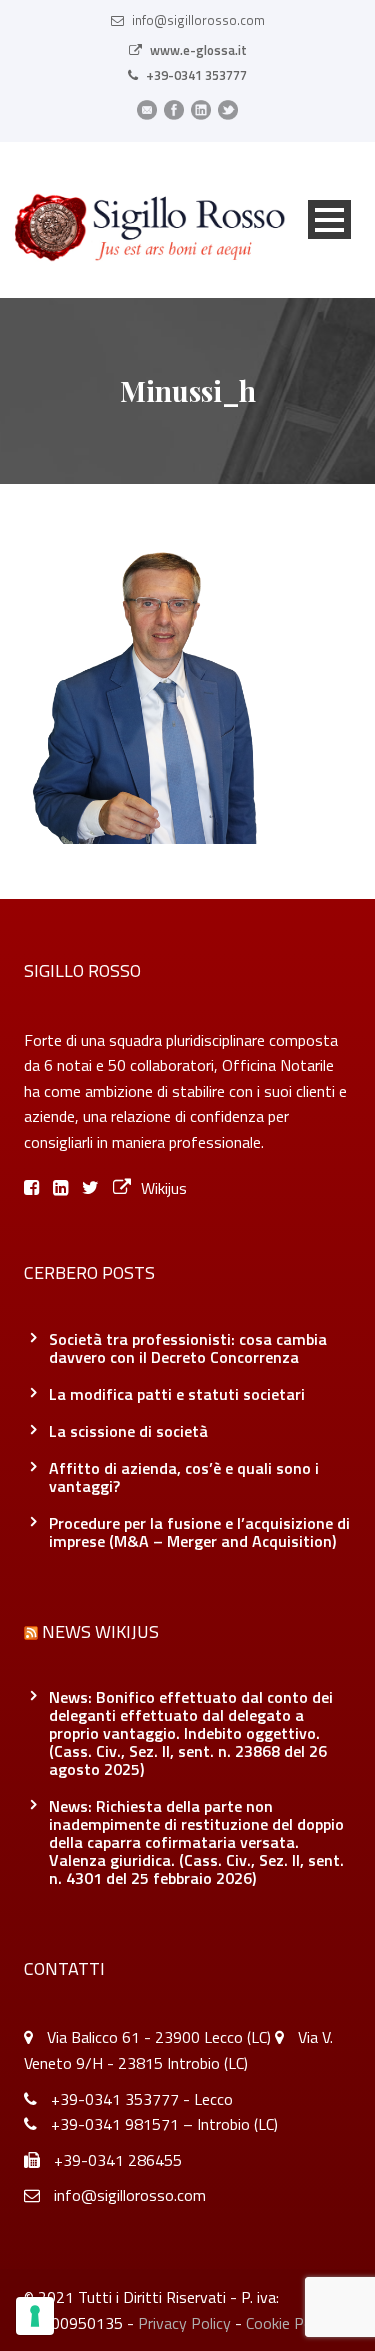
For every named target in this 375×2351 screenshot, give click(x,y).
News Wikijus (100, 1631)
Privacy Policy (184, 2323)
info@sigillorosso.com (198, 20)
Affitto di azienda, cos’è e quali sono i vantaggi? (184, 1477)
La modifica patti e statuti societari (177, 1394)
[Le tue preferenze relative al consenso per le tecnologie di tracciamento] (35, 2316)
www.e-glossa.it (198, 50)
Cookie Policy (290, 2323)
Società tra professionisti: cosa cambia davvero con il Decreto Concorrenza (188, 1348)
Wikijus (164, 1188)
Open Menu (329, 219)
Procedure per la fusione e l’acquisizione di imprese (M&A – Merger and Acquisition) (199, 1532)
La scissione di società (128, 1431)
